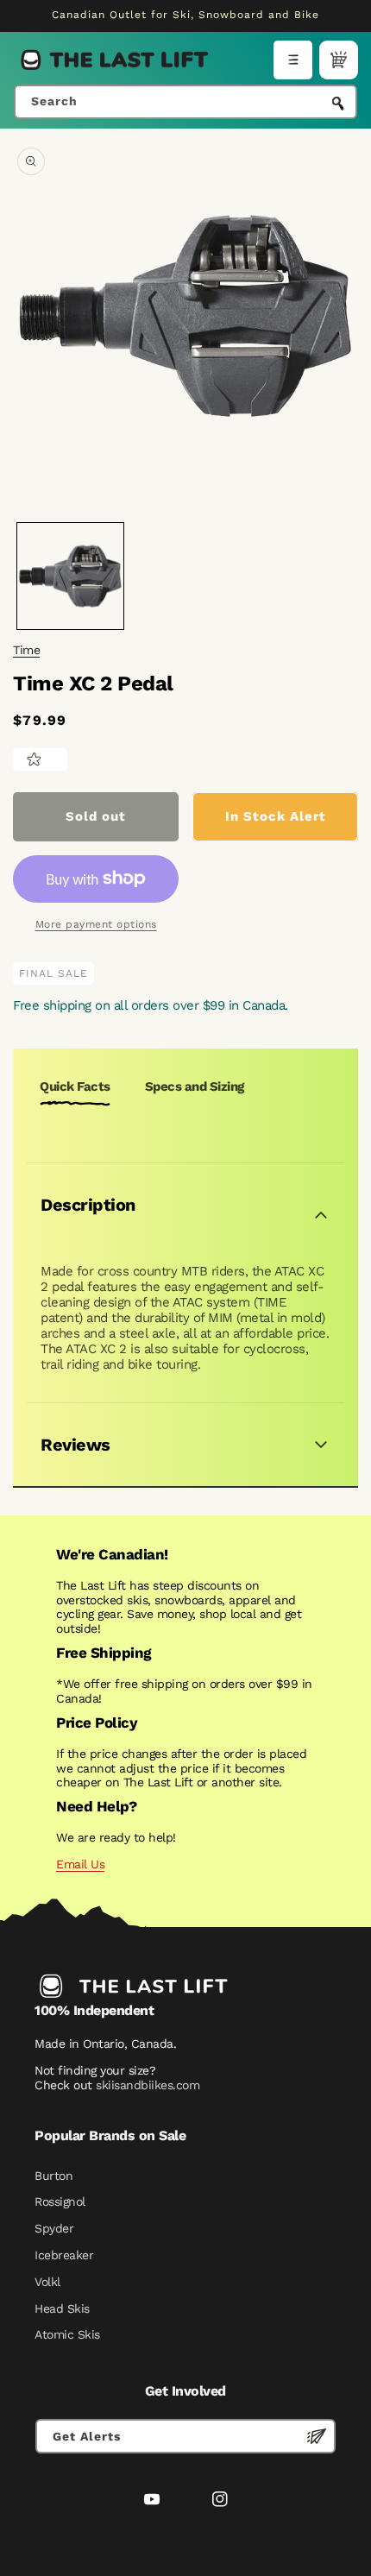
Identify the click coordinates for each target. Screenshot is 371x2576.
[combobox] (185, 102)
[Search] (338, 104)
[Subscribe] (317, 2436)
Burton (53, 2176)
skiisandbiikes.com (148, 2085)
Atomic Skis (67, 2334)
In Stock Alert (276, 816)
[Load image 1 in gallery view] (70, 576)
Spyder (54, 2228)
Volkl (47, 2282)
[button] (293, 60)
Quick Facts (75, 1086)
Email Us (80, 1864)
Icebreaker (64, 2255)
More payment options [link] (96, 924)
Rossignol (60, 2201)
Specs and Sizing (195, 1086)
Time (26, 650)
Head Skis (62, 2308)
